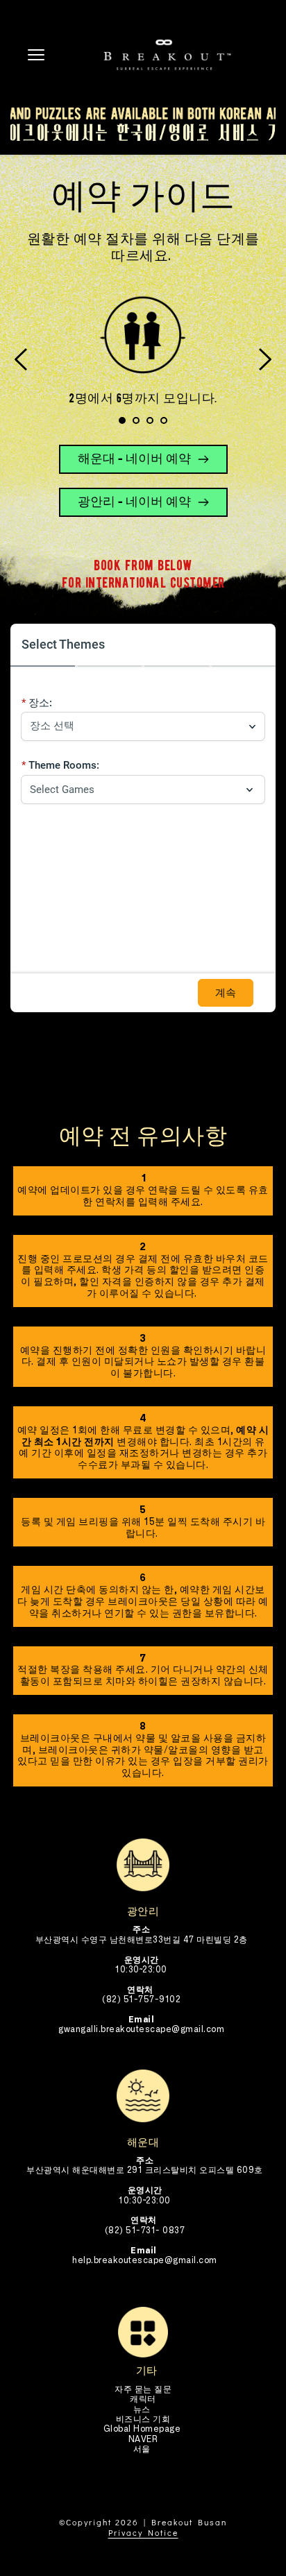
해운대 (143, 2142)
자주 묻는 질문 (143, 2389)
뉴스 (143, 2409)
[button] (36, 55)
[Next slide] (264, 359)
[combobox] (136, 726)
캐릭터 (143, 2399)
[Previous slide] (22, 359)
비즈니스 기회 (143, 2419)
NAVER (143, 2439)
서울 (142, 2449)
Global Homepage (143, 2429)
